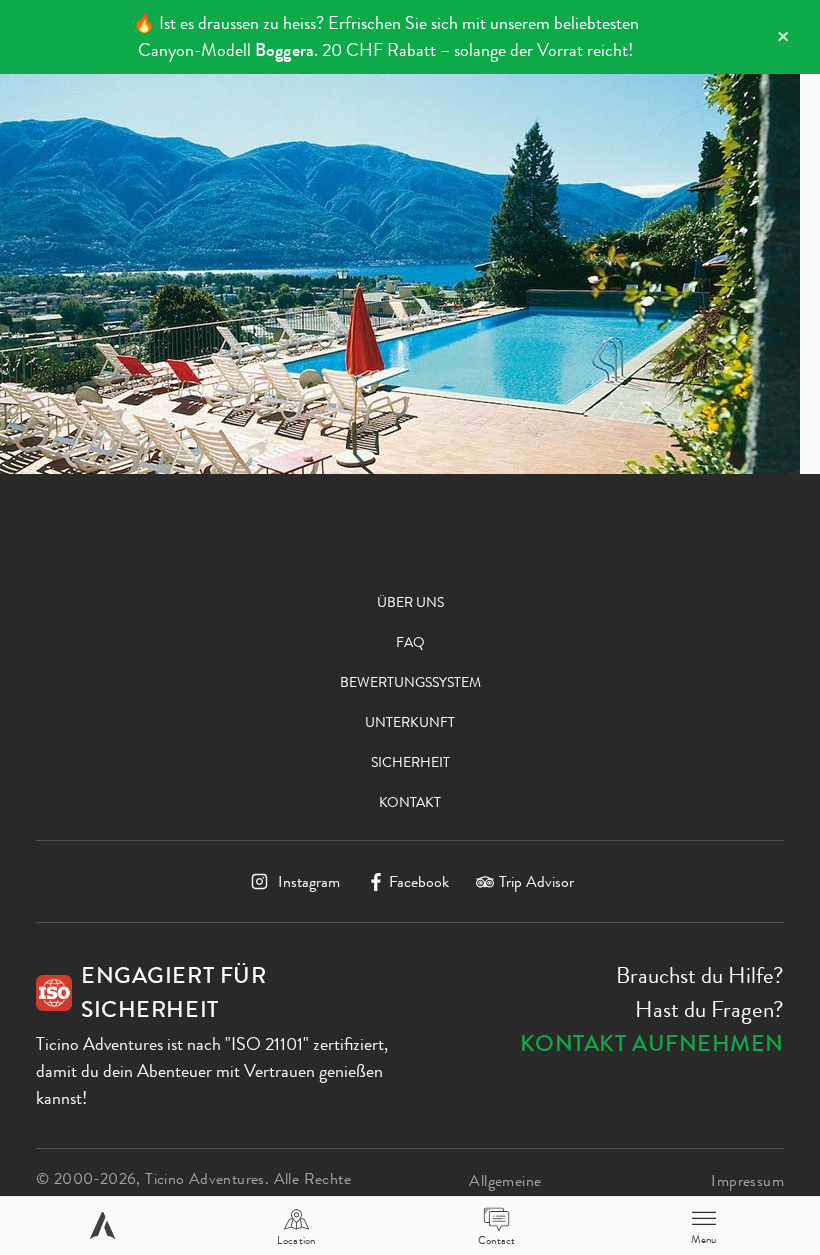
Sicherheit (410, 762)
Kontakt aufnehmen (652, 1043)
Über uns (410, 602)
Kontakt (410, 802)
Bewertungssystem (410, 682)
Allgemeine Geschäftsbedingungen (544, 1192)
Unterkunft (410, 722)
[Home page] (102, 1225)
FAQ (410, 642)
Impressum (747, 1180)
